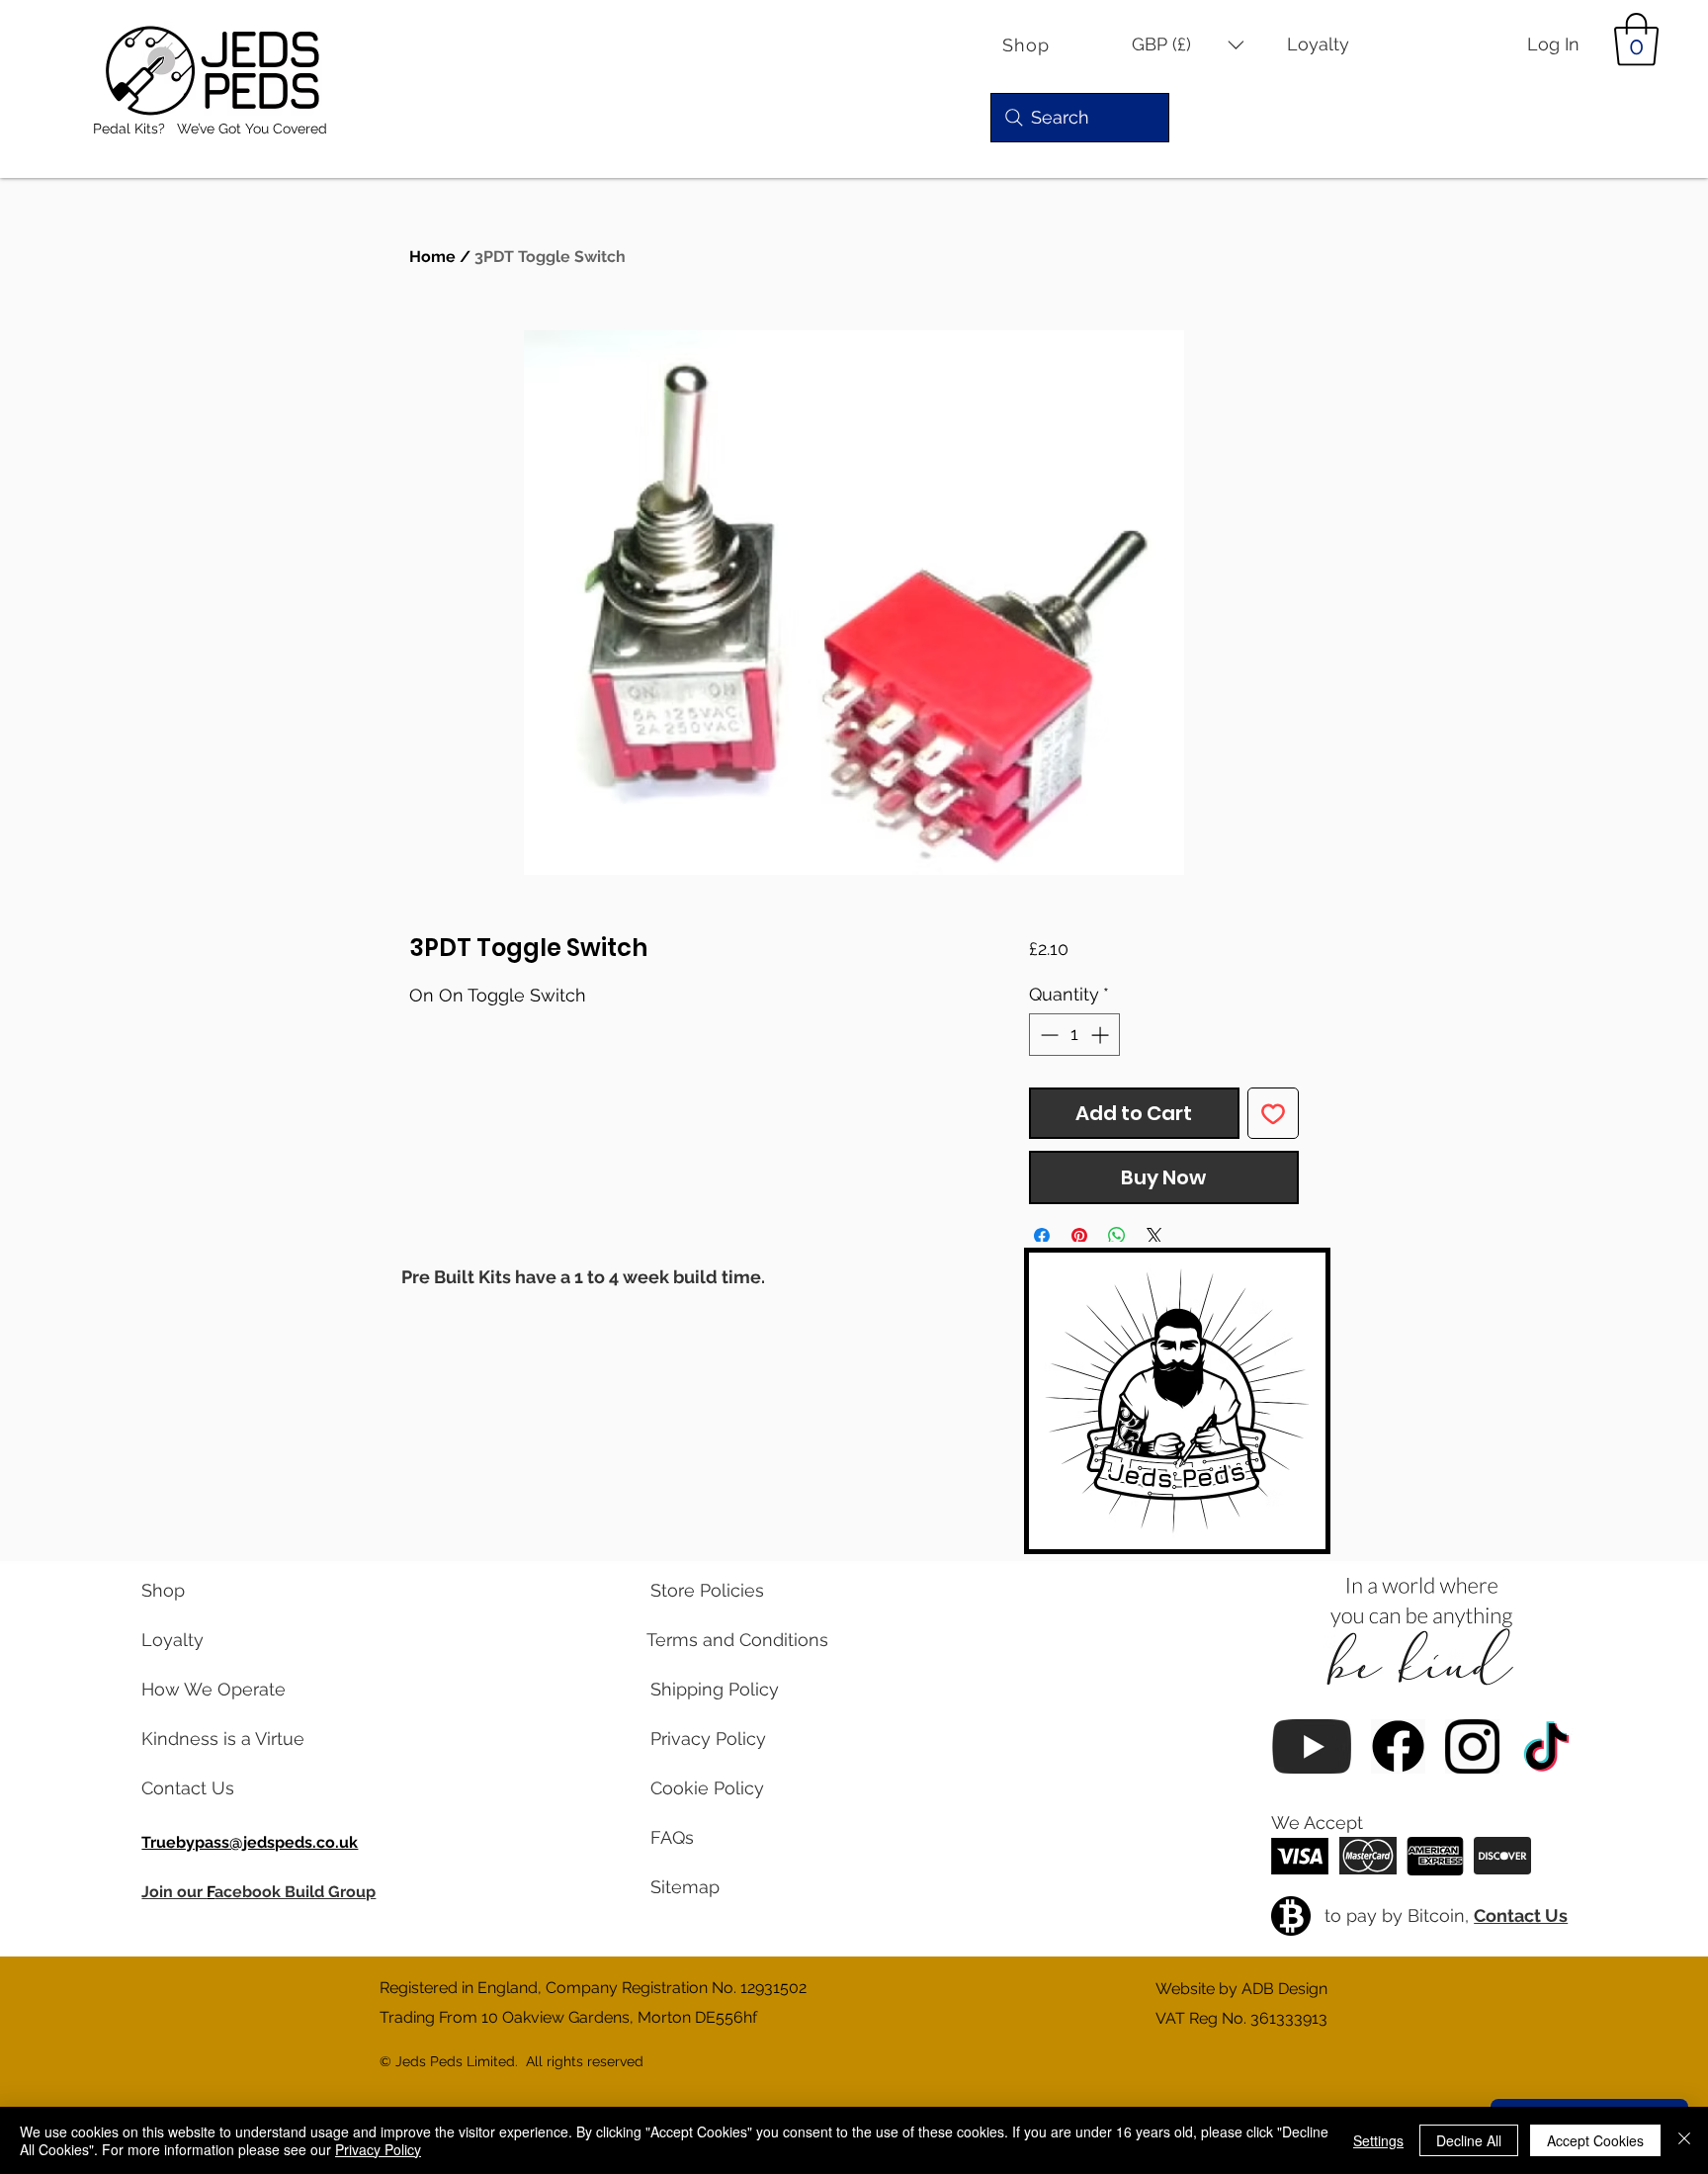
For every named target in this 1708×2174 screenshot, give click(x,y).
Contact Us (1521, 1915)
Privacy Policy (378, 2149)
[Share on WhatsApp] (1117, 1236)
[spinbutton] (1074, 1035)
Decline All (1469, 2140)
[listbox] (1188, 45)
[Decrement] (1047, 1035)
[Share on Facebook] (1042, 1236)
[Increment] (1102, 1035)
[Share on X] (1154, 1236)
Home (432, 257)
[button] (1188, 45)
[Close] (1684, 2140)
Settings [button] (1378, 2140)
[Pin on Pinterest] (1079, 1236)
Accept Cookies (1595, 2140)
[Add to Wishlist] (1273, 1113)
